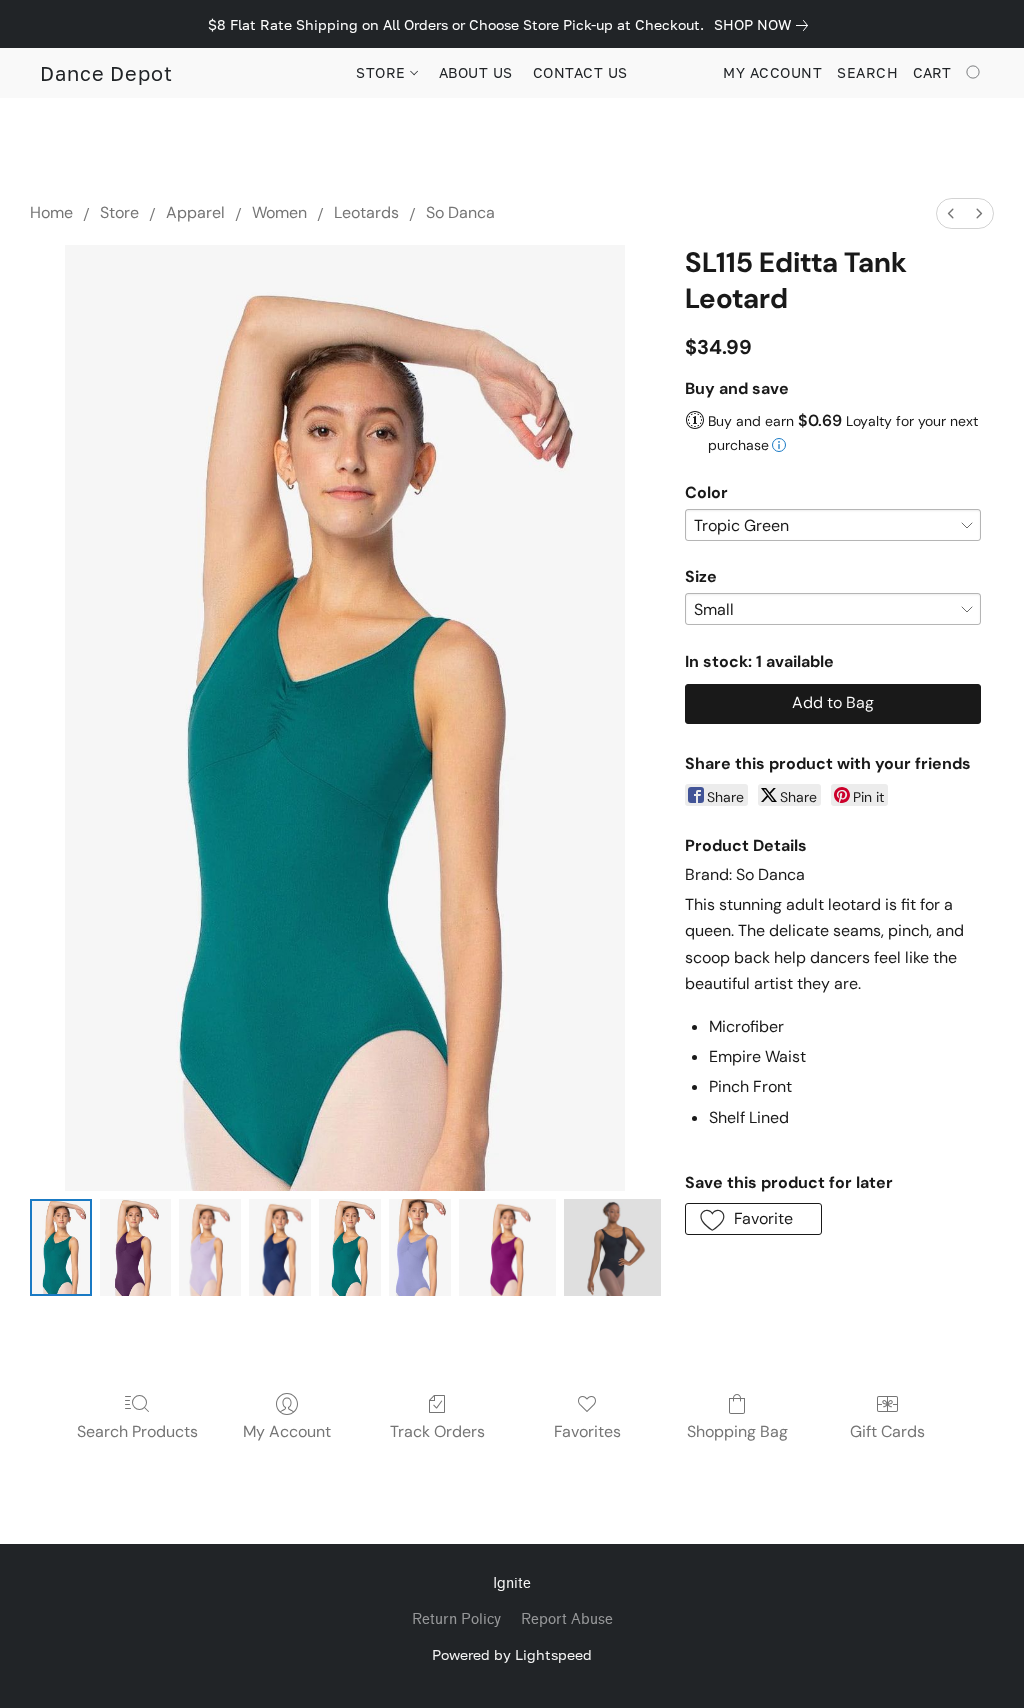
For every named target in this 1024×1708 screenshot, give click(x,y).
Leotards (366, 212)
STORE (383, 72)
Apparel (195, 212)
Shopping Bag (737, 1431)
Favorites (587, 1431)
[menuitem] (951, 213)
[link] (765, 25)
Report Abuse (567, 1619)
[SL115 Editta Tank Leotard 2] (210, 1247)
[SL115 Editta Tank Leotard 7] (612, 1247)
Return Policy (456, 1619)
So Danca (460, 212)
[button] (106, 73)
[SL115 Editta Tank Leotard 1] (135, 1247)
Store (119, 212)
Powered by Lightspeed (512, 1654)
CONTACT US (580, 72)
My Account (287, 1431)
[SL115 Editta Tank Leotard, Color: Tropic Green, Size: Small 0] (61, 1247)
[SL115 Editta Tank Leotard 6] (507, 1247)
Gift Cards (887, 1431)
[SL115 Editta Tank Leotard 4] (350, 1247)
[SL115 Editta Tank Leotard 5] (420, 1247)
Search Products (137, 1431)
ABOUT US (476, 72)
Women (279, 212)
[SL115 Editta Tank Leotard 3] (280, 1247)
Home (51, 212)
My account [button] (772, 72)
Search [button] (867, 72)
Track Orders (437, 1431)
